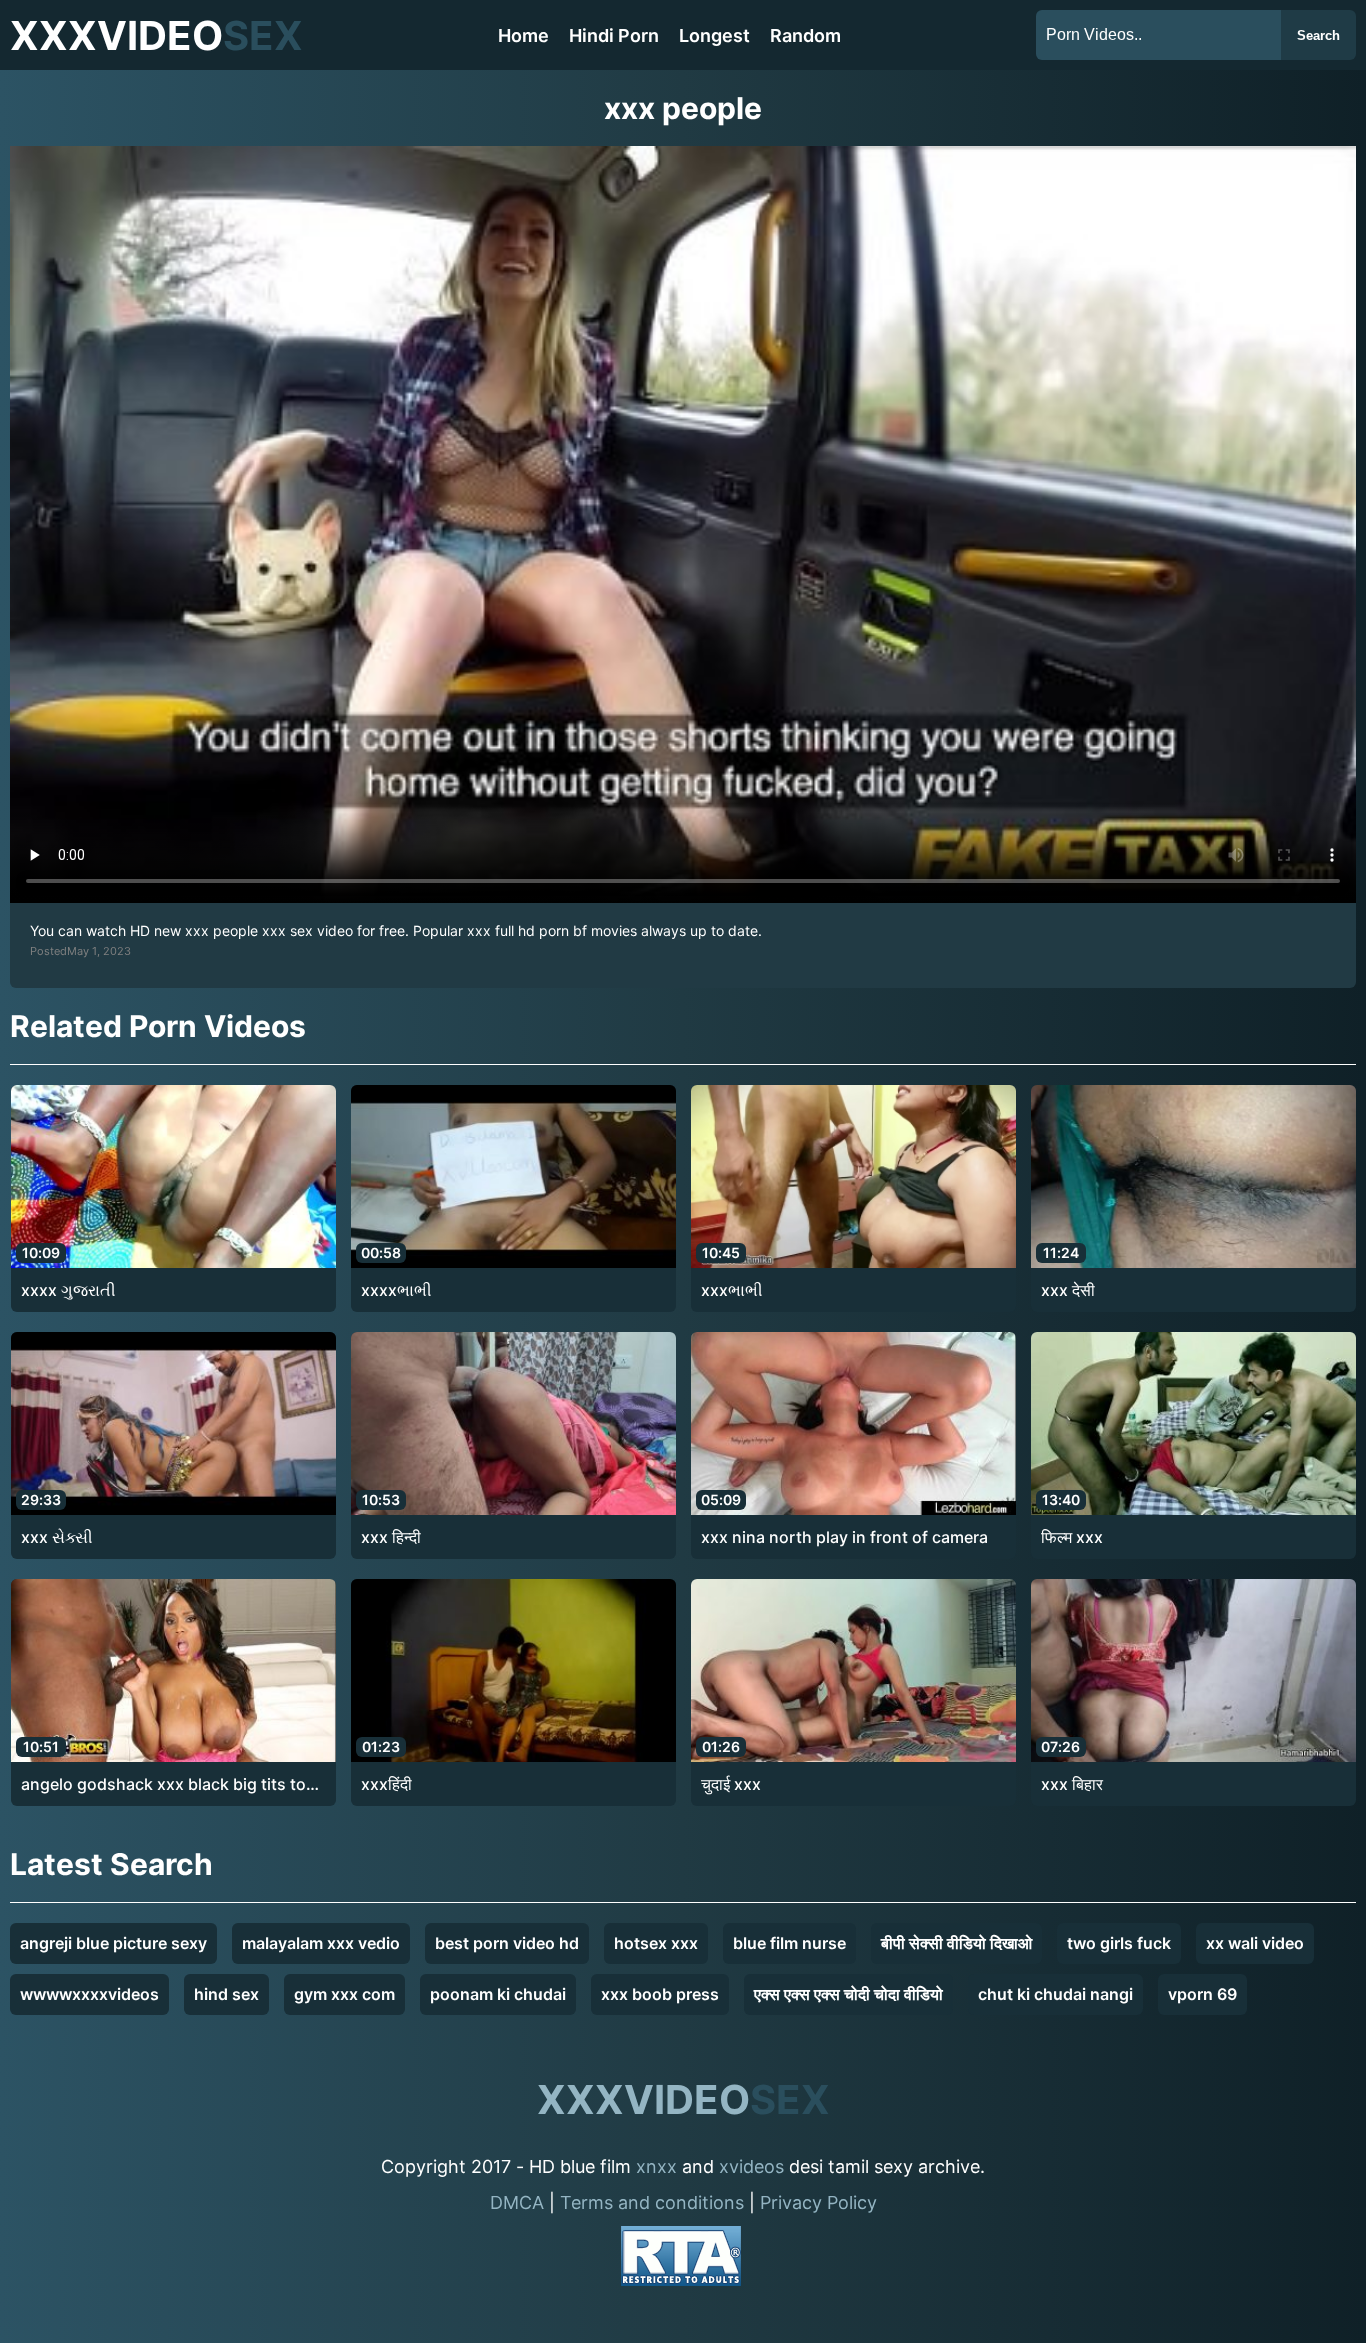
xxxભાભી (732, 1290)
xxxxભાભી (396, 1290)
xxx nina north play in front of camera (844, 1537)
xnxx (656, 2166)
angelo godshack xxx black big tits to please (163, 1785)
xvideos (751, 2166)
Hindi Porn (614, 35)
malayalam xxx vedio (321, 1943)
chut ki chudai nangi (1055, 1994)
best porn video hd (507, 1943)
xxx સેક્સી (57, 1537)
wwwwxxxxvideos (89, 1994)
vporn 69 (1202, 1994)
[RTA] (681, 2259)
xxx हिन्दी (391, 1537)
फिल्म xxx (1072, 1537)
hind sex (226, 1994)
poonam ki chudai (498, 1994)
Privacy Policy (818, 2202)
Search (1318, 35)
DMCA (517, 2202)
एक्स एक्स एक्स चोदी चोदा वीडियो (848, 1994)
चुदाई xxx (731, 1784)
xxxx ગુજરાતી (68, 1290)
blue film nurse (789, 1943)
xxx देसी (1068, 1290)
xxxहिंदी (386, 1784)
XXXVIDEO (156, 35)
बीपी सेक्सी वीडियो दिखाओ (956, 1943)
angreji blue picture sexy (113, 1943)
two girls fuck (1119, 1943)
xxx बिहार (1072, 1784)
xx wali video (1255, 1943)
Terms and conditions (652, 2202)
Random (805, 35)
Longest (714, 35)
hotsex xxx (656, 1943)
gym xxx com (344, 1994)
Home (523, 35)
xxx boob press (660, 1994)
